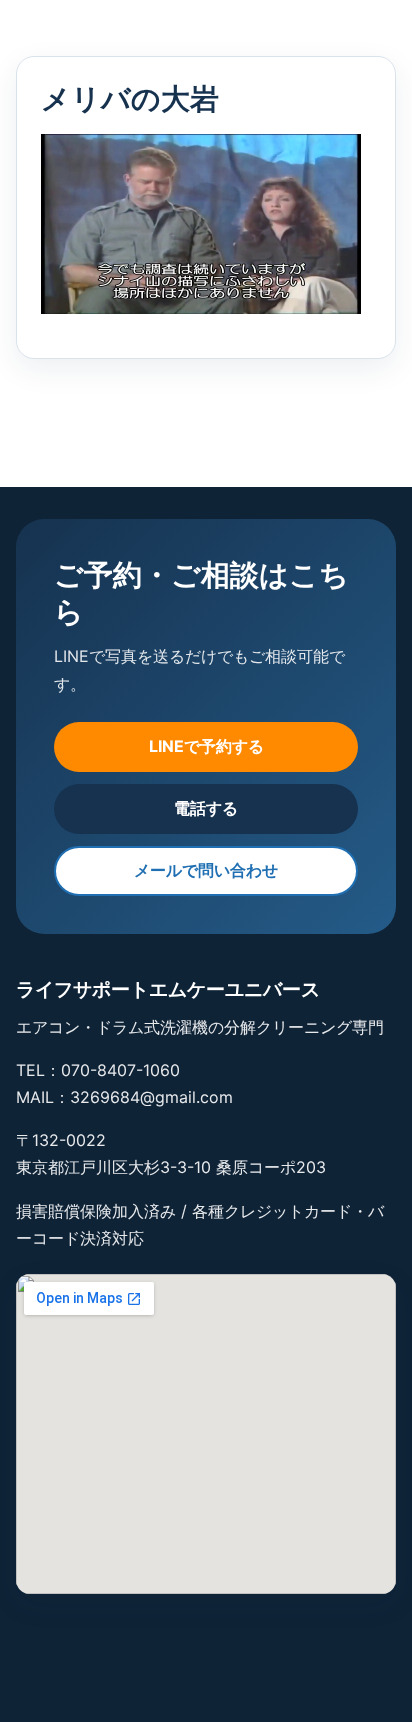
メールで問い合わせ (206, 870)
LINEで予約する (206, 746)
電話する (206, 808)
